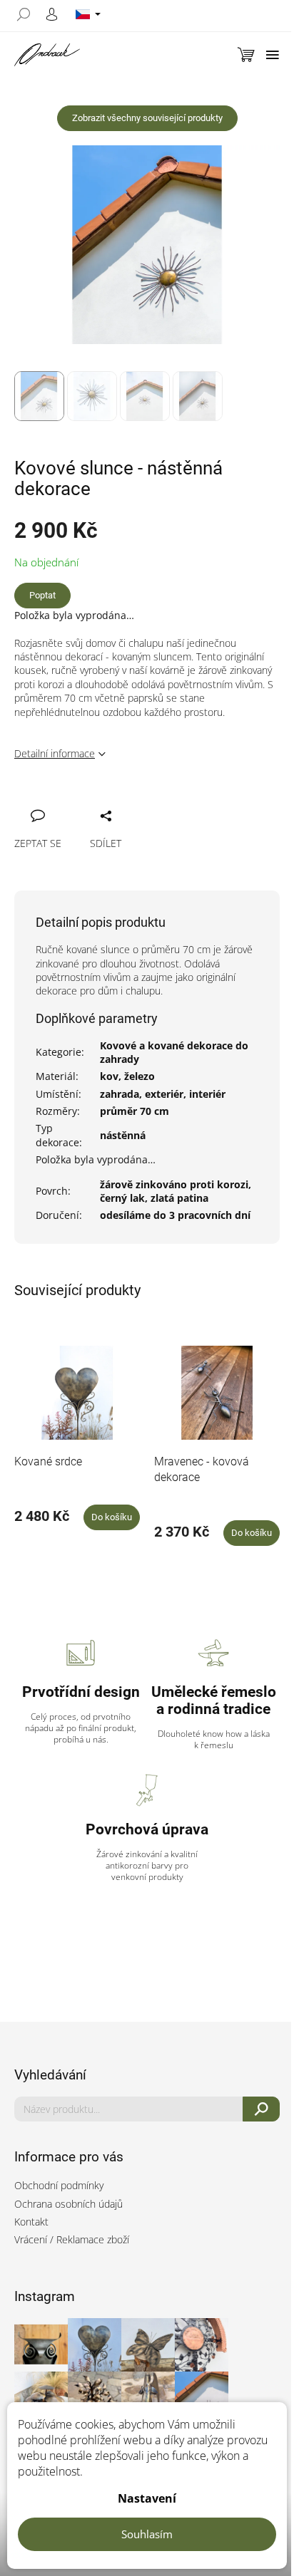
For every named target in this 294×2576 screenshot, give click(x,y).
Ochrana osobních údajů (69, 2204)
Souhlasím (147, 2534)
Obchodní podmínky (59, 2185)
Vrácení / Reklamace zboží (72, 2239)
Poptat (42, 595)
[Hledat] (29, 14)
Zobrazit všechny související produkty (147, 118)
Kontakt (31, 2222)
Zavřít (101, 800)
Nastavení (147, 2498)
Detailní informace (55, 753)
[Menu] (273, 55)
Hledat (262, 2109)
